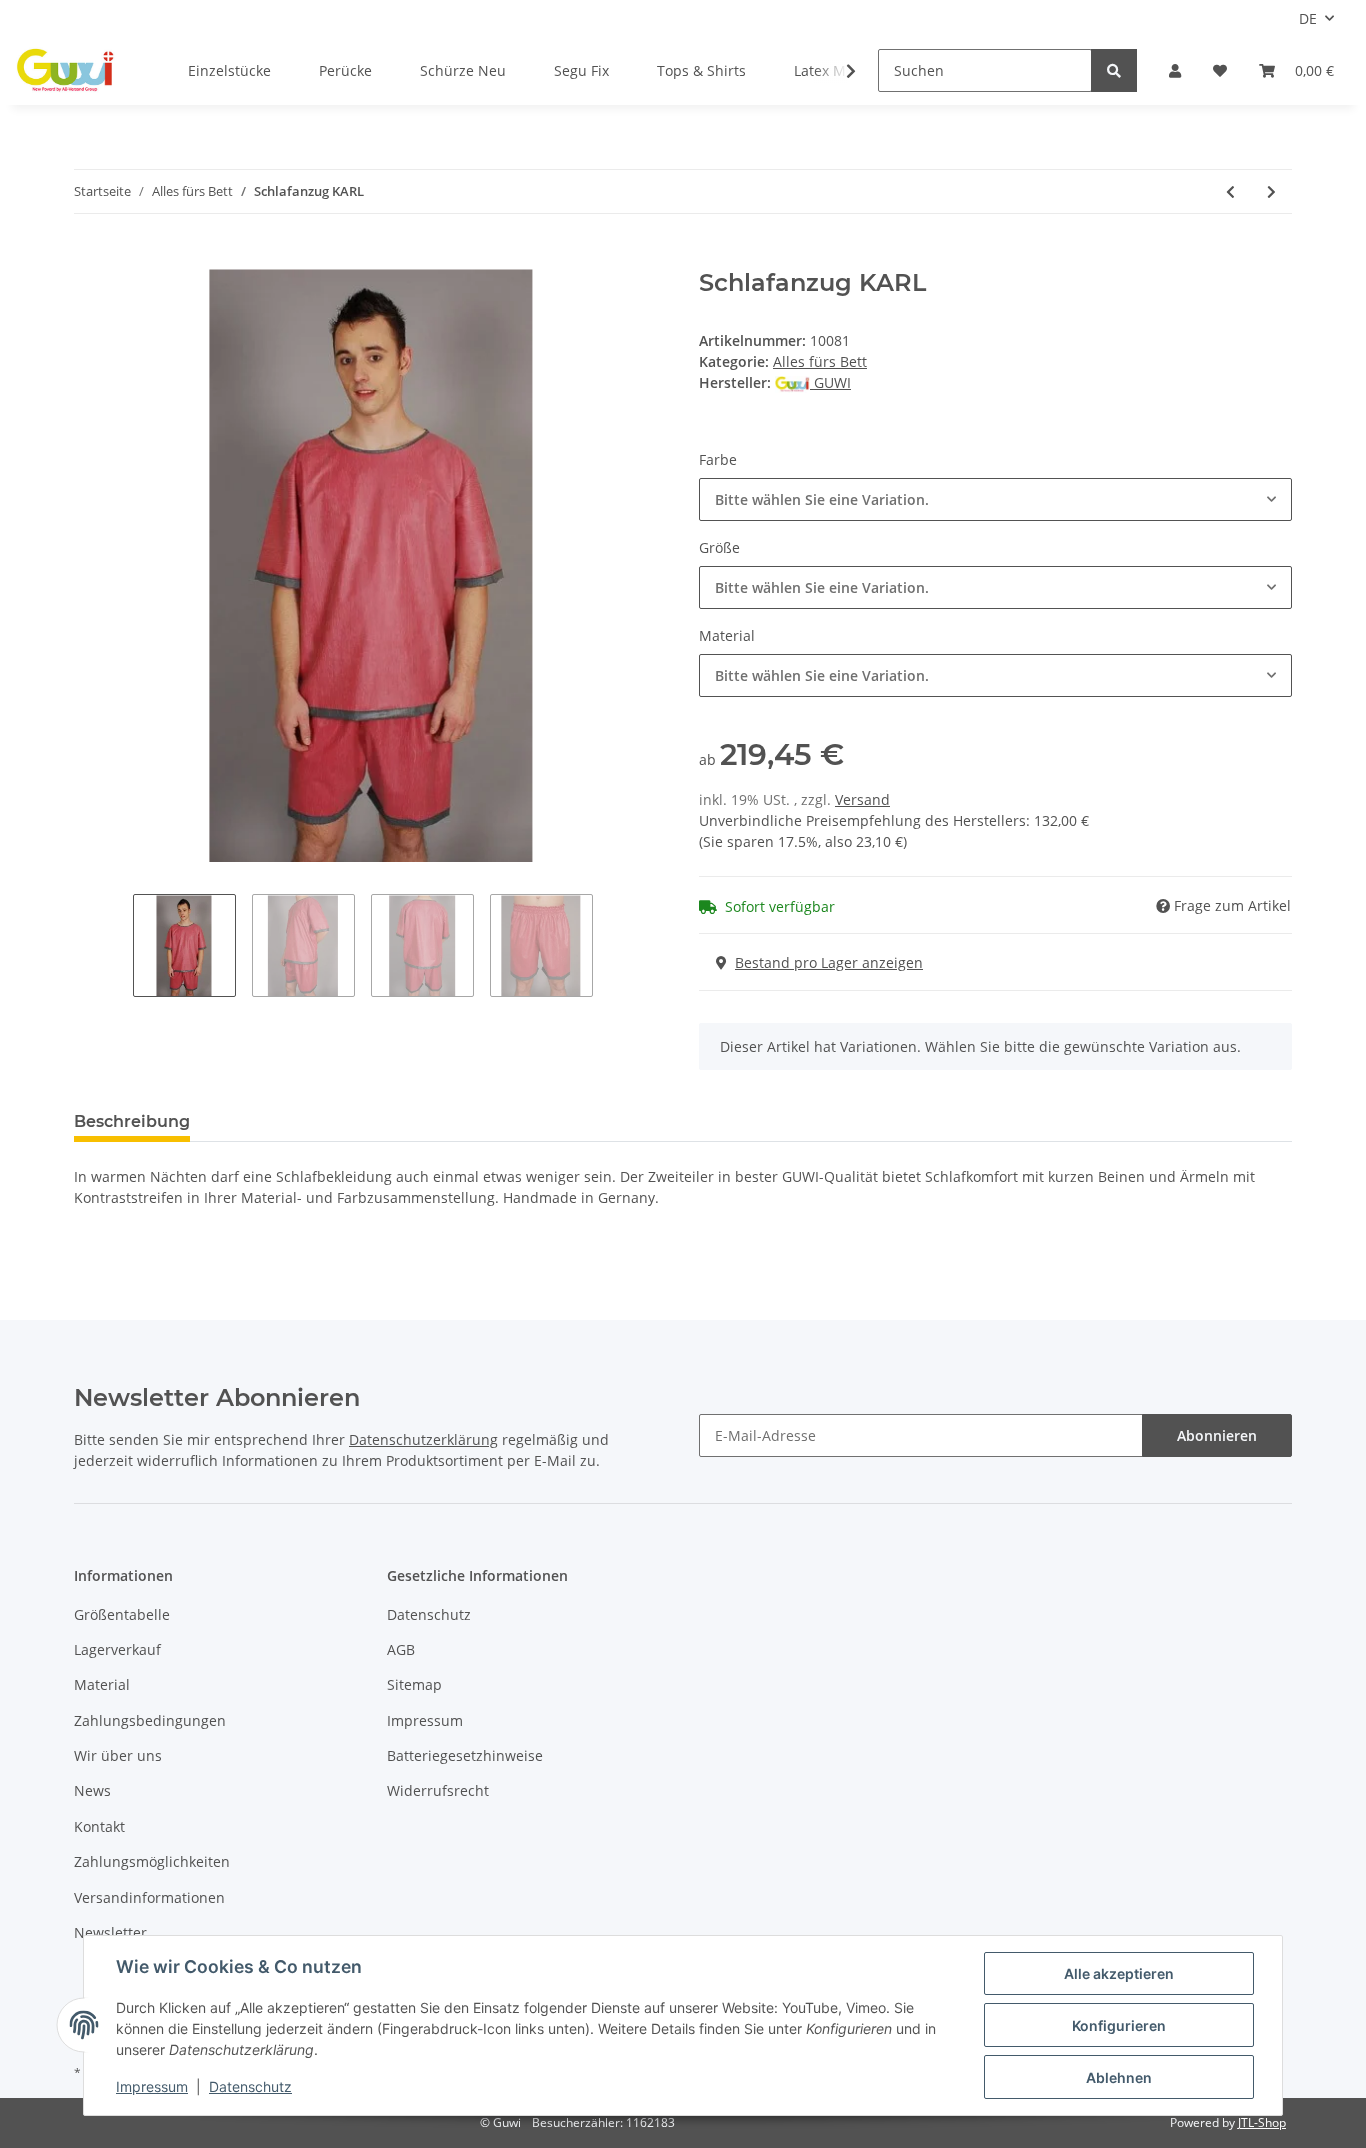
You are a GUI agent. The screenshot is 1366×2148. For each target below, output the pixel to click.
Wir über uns (118, 1755)
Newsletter (110, 1932)
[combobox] (995, 499)
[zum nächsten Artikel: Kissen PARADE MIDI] (1271, 191)
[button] (1175, 70)
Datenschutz (429, 1614)
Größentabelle (122, 1614)
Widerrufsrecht (438, 1790)
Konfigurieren (1119, 2025)
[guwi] (66, 71)
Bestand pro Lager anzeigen (829, 962)
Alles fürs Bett (820, 361)
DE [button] (1308, 18)
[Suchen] (1114, 70)
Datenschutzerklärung (423, 1439)
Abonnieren (1217, 1435)
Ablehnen (1119, 2077)
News (92, 1790)
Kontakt (99, 1826)
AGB (401, 1649)
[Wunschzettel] (1220, 70)
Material (102, 1684)
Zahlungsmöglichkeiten (152, 1861)
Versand (862, 799)
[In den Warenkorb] (90, 258)
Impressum (425, 1720)
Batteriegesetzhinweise (465, 1755)
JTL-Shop (1262, 2122)
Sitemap (414, 1684)
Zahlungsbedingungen (150, 1720)
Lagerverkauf (117, 1649)
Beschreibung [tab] (132, 1121)
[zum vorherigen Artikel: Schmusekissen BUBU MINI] (1230, 191)
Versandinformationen (149, 1897)
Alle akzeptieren (1119, 1973)
